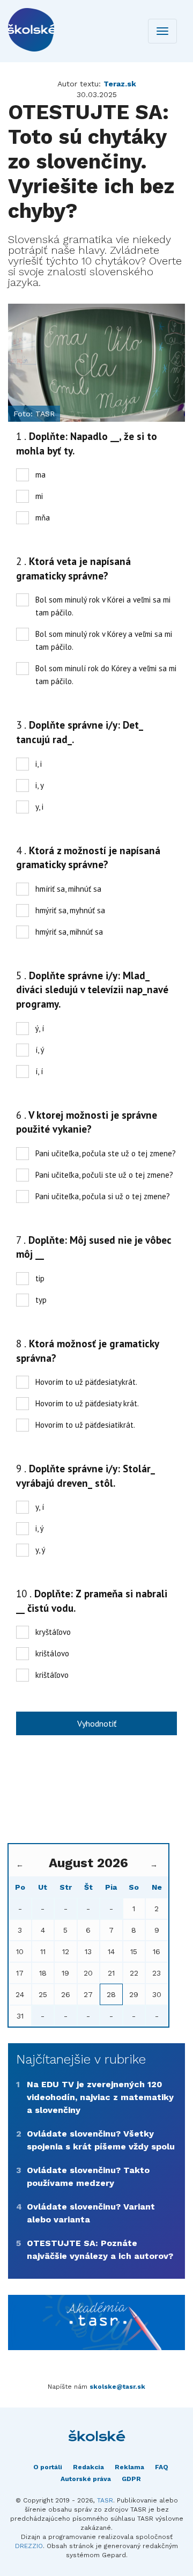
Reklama (129, 2467)
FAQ (162, 2467)
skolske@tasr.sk (117, 2387)
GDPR (131, 2479)
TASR (105, 2500)
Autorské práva (86, 2479)
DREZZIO (29, 2546)
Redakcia (88, 2467)
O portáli (48, 2467)
